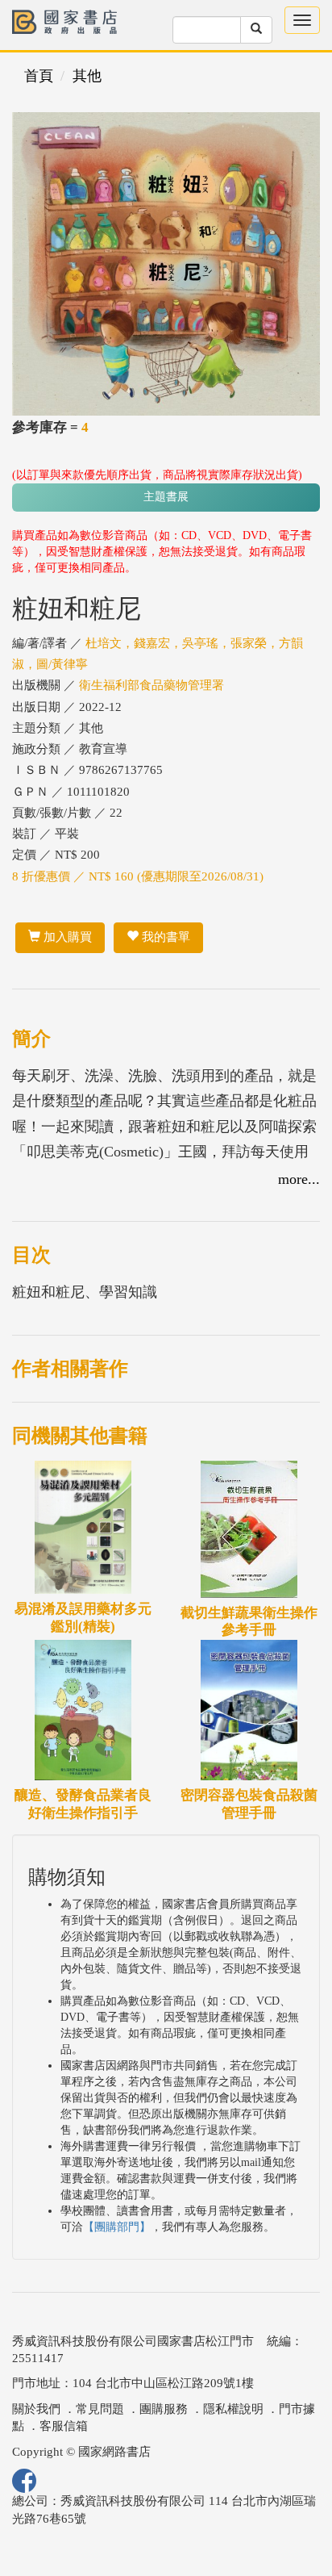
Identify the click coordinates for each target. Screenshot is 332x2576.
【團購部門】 (117, 2227)
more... (299, 1179)
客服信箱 (64, 2426)
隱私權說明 (233, 2409)
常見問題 (100, 2409)
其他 (87, 76)
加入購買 (66, 937)
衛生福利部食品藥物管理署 (151, 685)
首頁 (39, 76)
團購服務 (164, 2409)
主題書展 (166, 497)
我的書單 (164, 937)
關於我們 (36, 2409)
